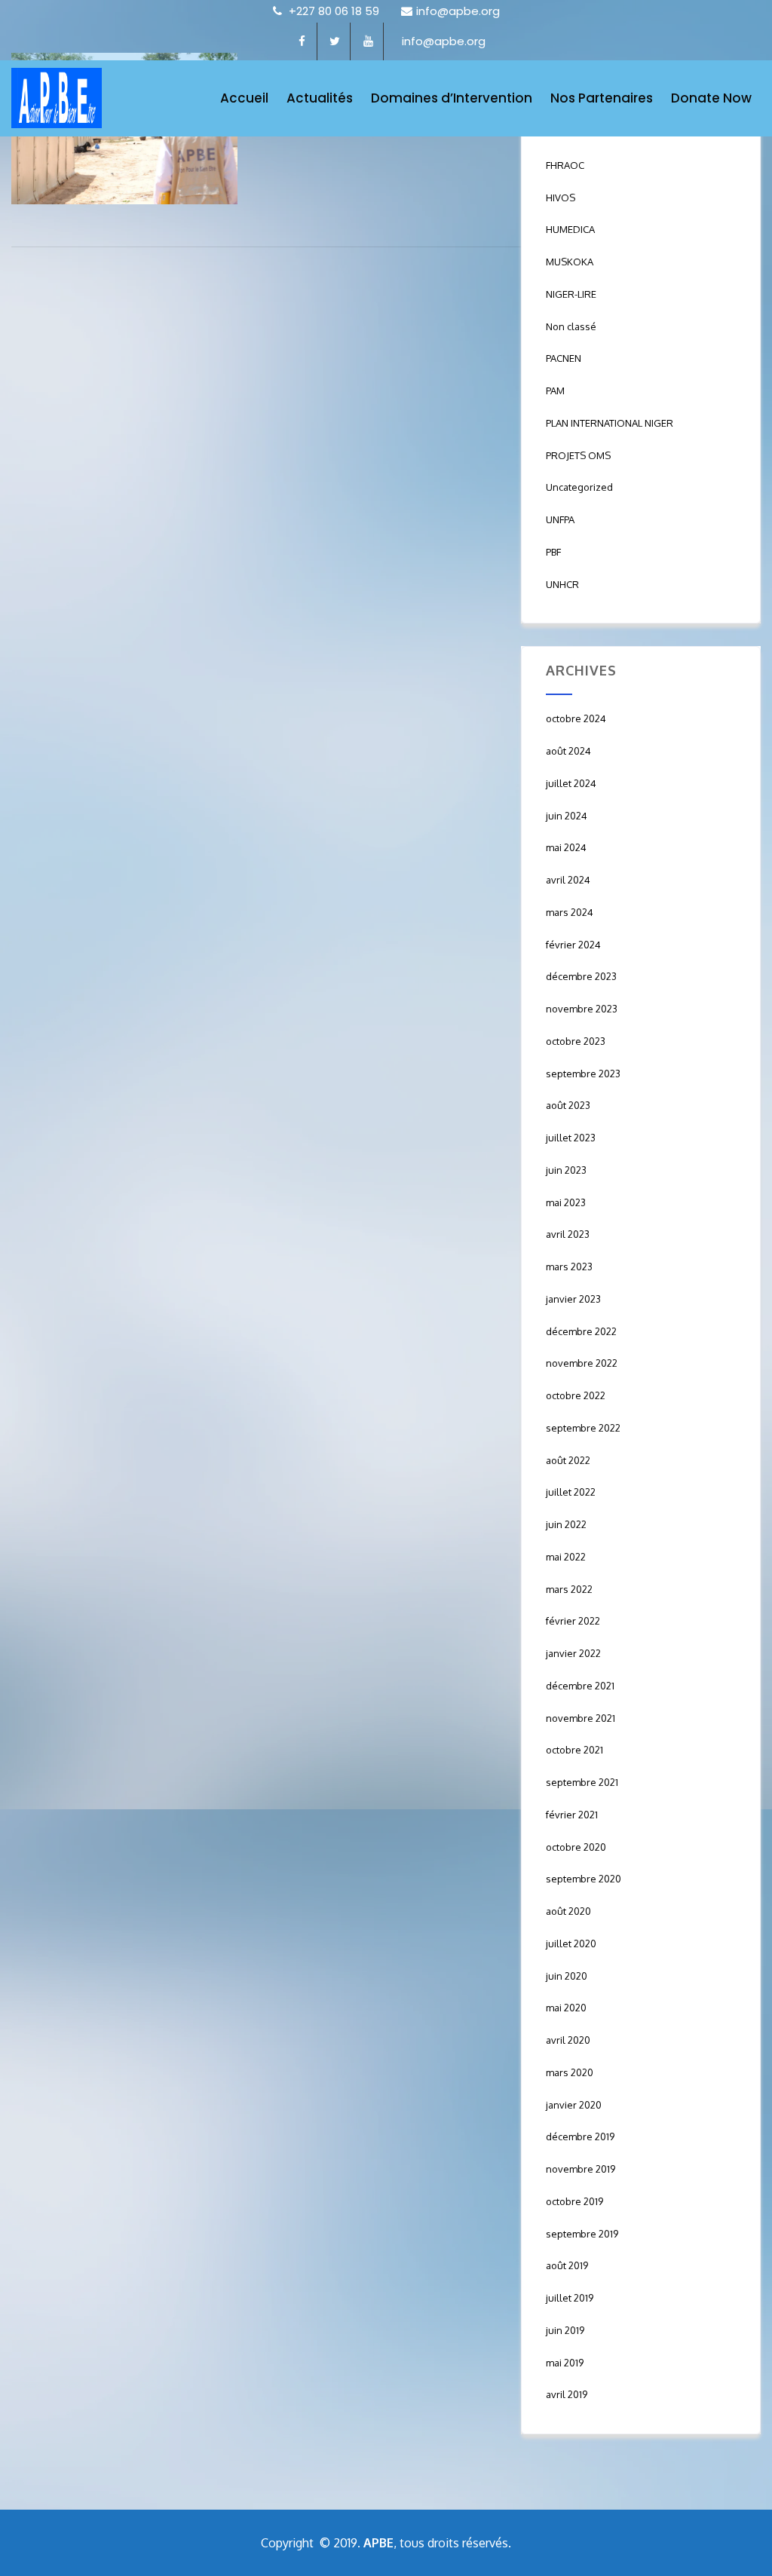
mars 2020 (570, 2072)
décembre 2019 (580, 2136)
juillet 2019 (570, 2298)
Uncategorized (579, 487)
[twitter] (335, 41)
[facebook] (302, 41)
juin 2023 (566, 1170)
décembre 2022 (581, 1331)
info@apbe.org (458, 11)
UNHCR (562, 584)
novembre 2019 (581, 2169)
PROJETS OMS (578, 455)
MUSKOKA (570, 262)
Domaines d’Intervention (452, 98)
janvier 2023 (573, 1299)
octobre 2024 (576, 718)
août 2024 (568, 751)
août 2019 (567, 2265)
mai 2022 (566, 1557)
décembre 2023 (581, 976)
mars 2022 (569, 1589)
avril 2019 (567, 2394)
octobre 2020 (576, 1847)
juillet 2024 (571, 783)
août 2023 (568, 1105)
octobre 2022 (576, 1395)
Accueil (244, 98)
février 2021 (572, 1815)
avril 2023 (568, 1234)
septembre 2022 (583, 1428)
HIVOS (561, 198)
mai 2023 (566, 1202)
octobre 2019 (574, 2201)
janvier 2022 (573, 1653)
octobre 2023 (576, 1041)
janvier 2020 (574, 2105)
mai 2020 (566, 2008)
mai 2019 (565, 2363)
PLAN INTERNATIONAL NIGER (610, 423)
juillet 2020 (571, 1943)
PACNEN (564, 358)
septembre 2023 (583, 1074)
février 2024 (573, 945)
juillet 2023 (571, 1138)
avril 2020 (568, 2040)
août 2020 (568, 1911)
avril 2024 (568, 880)
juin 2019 (565, 2330)
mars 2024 (570, 912)
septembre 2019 (582, 2234)
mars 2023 (569, 1267)
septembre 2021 (582, 1782)
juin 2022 (566, 1524)
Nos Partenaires (602, 98)
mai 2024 (566, 847)
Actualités (320, 98)
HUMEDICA (570, 229)
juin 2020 (567, 1976)
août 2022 (568, 1460)
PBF (553, 552)
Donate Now (711, 98)
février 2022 (573, 1621)
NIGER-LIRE (571, 294)
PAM (555, 391)
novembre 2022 (582, 1363)
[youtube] (369, 41)
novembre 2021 (581, 1718)
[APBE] (57, 98)
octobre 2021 (574, 1750)
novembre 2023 (582, 1009)
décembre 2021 (580, 1686)
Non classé (571, 326)
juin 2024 (567, 816)
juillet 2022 (571, 1492)
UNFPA (560, 519)
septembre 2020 (584, 1879)
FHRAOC (565, 165)
